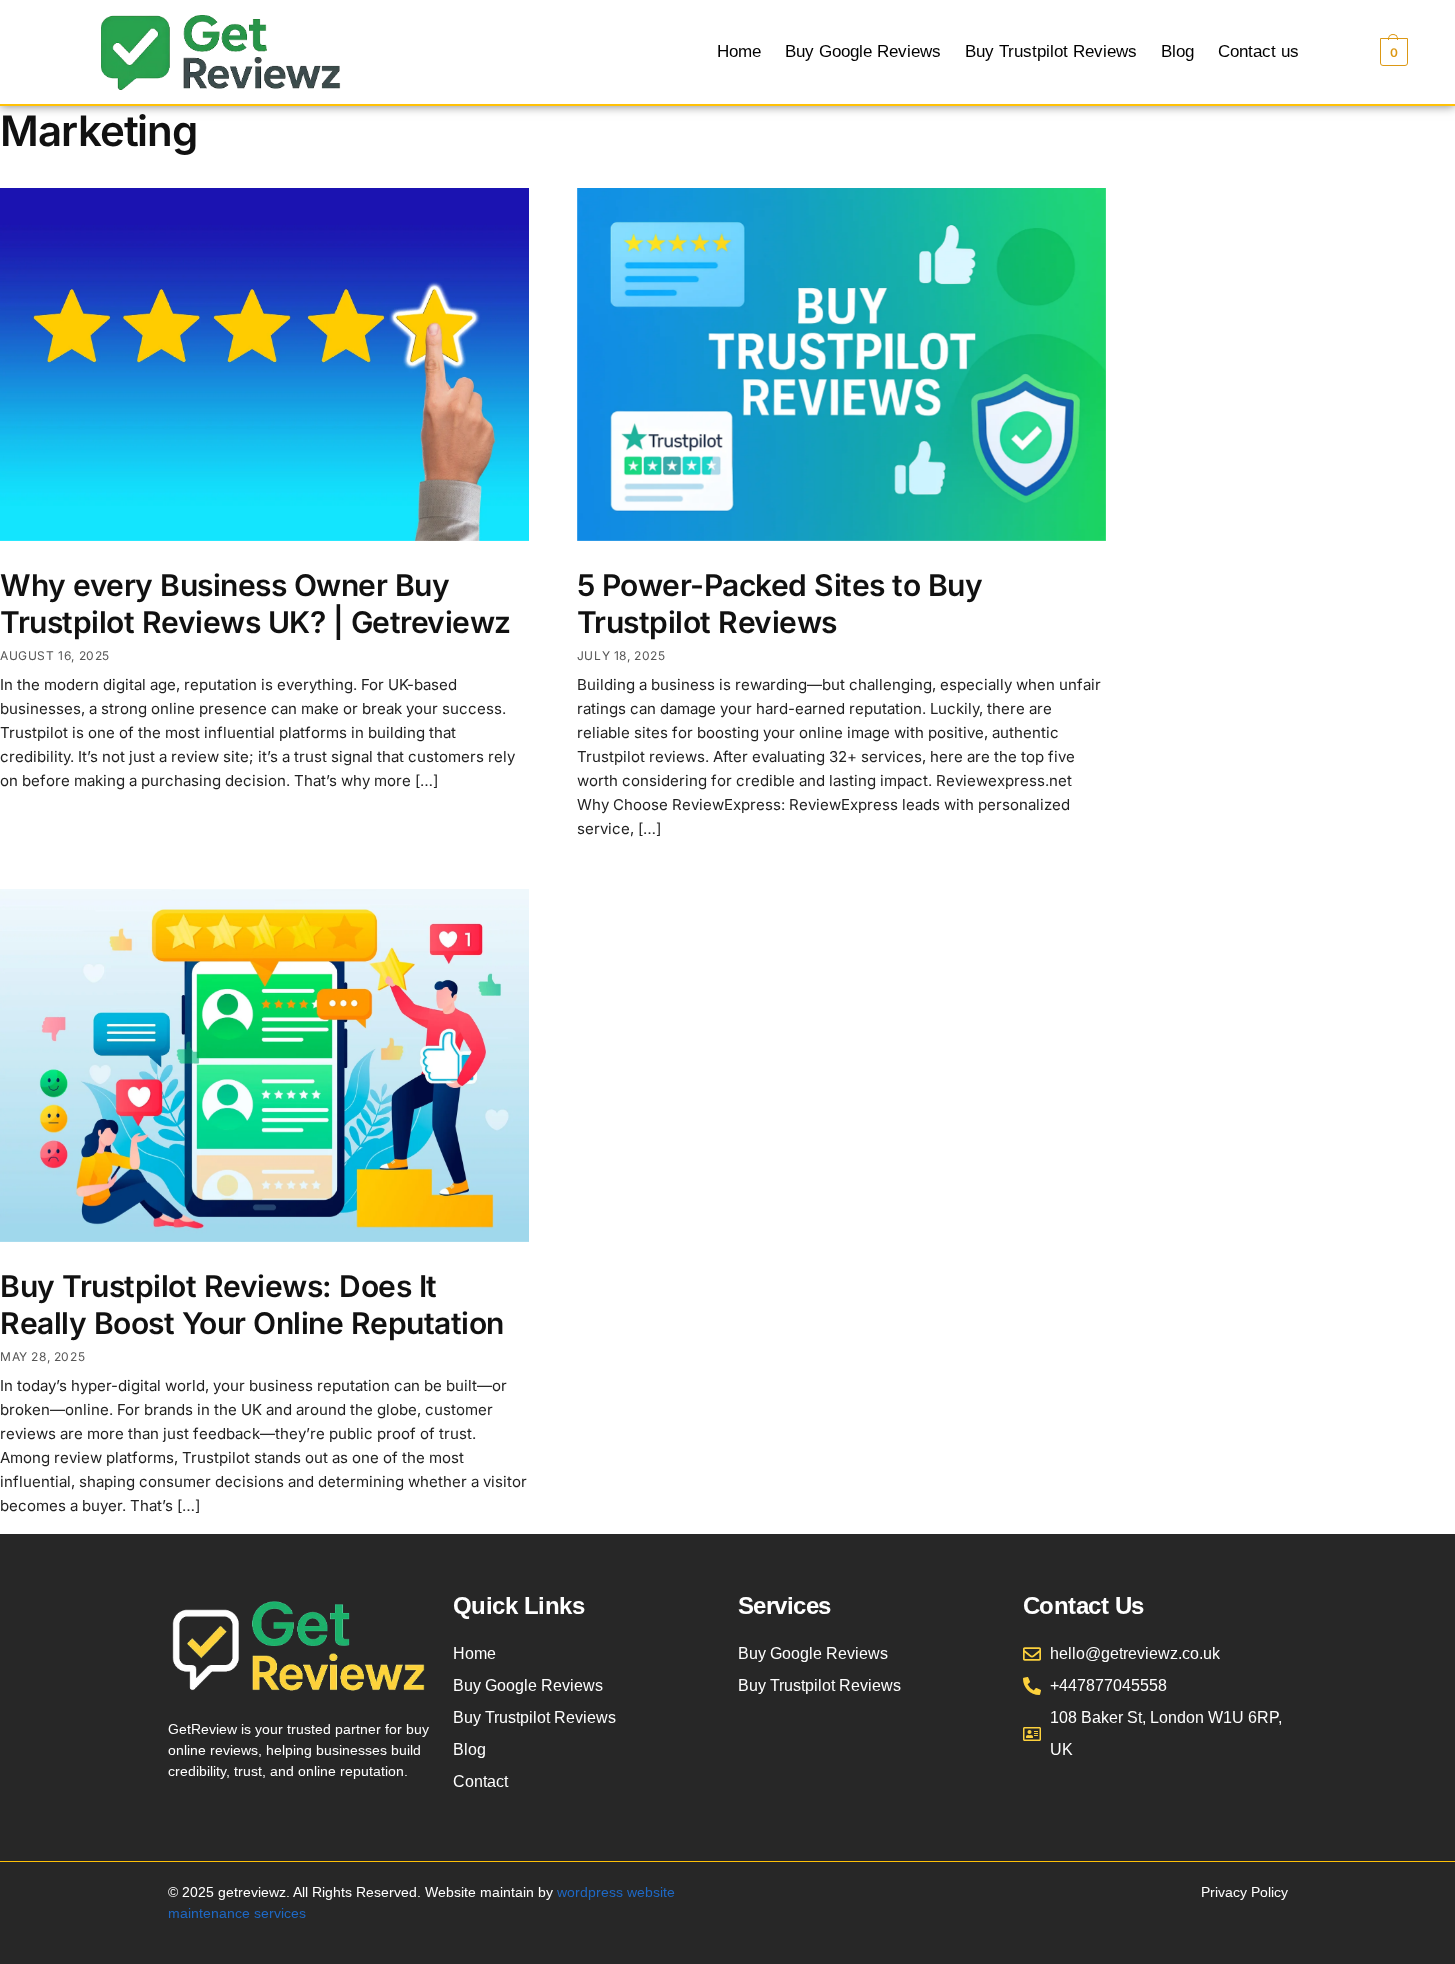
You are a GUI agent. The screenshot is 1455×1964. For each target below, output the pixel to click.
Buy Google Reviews (863, 51)
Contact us (1258, 51)
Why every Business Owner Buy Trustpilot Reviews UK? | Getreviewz (255, 604)
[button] (1369, 52)
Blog (1177, 51)
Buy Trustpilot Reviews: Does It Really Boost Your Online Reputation (252, 1305)
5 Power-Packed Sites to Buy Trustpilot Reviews (780, 604)
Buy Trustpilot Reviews (1051, 51)
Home (739, 51)
